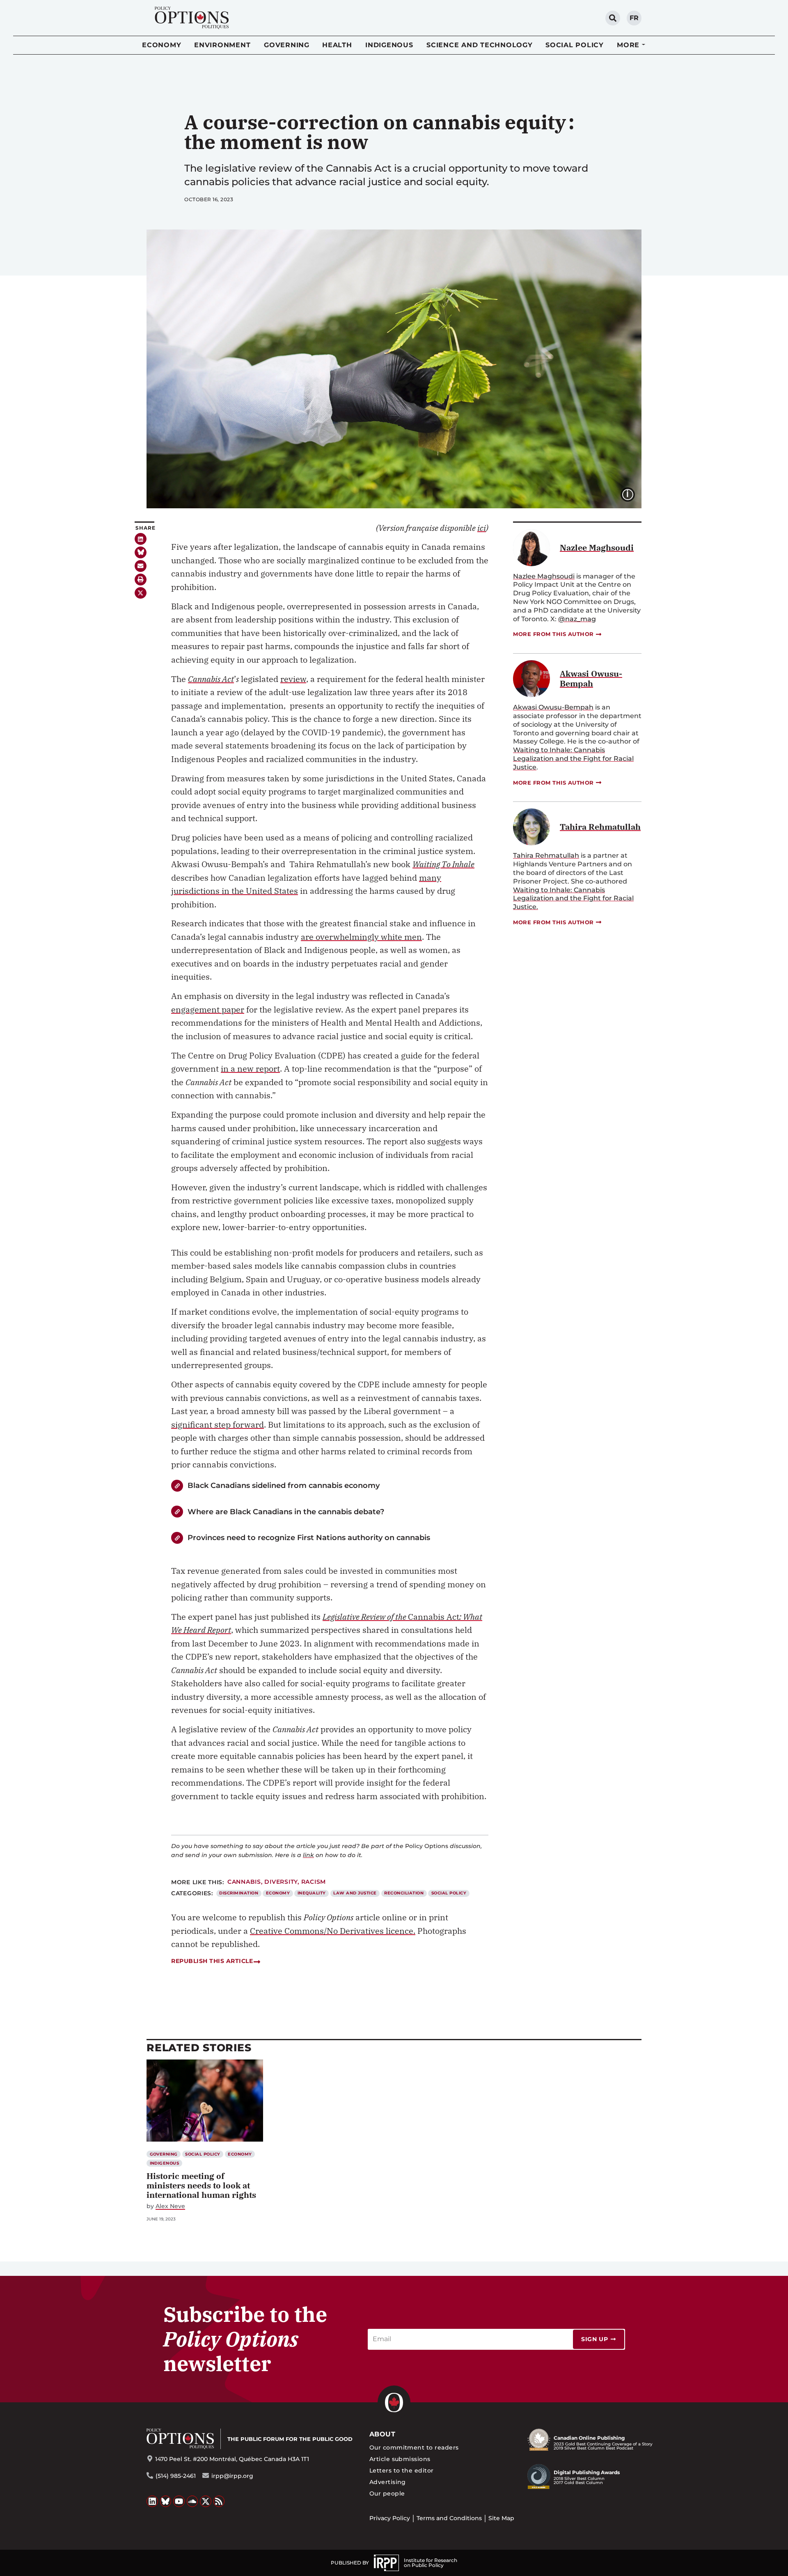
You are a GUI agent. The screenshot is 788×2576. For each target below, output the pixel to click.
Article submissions (400, 2459)
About (382, 2434)
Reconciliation (404, 1893)
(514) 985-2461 (176, 2476)
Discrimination (239, 1893)
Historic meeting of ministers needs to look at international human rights (201, 2185)
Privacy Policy (390, 2518)
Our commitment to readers (414, 2447)
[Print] (141, 580)
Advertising (388, 2482)
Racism (314, 1882)
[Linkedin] (141, 539)
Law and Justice (355, 1893)
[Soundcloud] (192, 2501)
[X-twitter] (141, 593)
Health (337, 45)
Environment (222, 45)
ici (482, 528)
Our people (387, 2493)
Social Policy (575, 45)
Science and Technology (480, 45)
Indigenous (389, 45)
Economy (161, 45)
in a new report (250, 1069)
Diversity (281, 1882)
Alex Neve (170, 2206)
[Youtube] (179, 2501)
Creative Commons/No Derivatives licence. (333, 1931)
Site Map (501, 2518)
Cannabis (244, 1882)
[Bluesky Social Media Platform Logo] (166, 2501)
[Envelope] (141, 566)
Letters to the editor (402, 2470)
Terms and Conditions (449, 2518)
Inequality (312, 1893)
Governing (287, 45)
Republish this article (212, 1961)
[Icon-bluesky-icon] (141, 552)
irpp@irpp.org (232, 2476)
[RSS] (219, 2501)
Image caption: (634, 494)
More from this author (553, 634)
